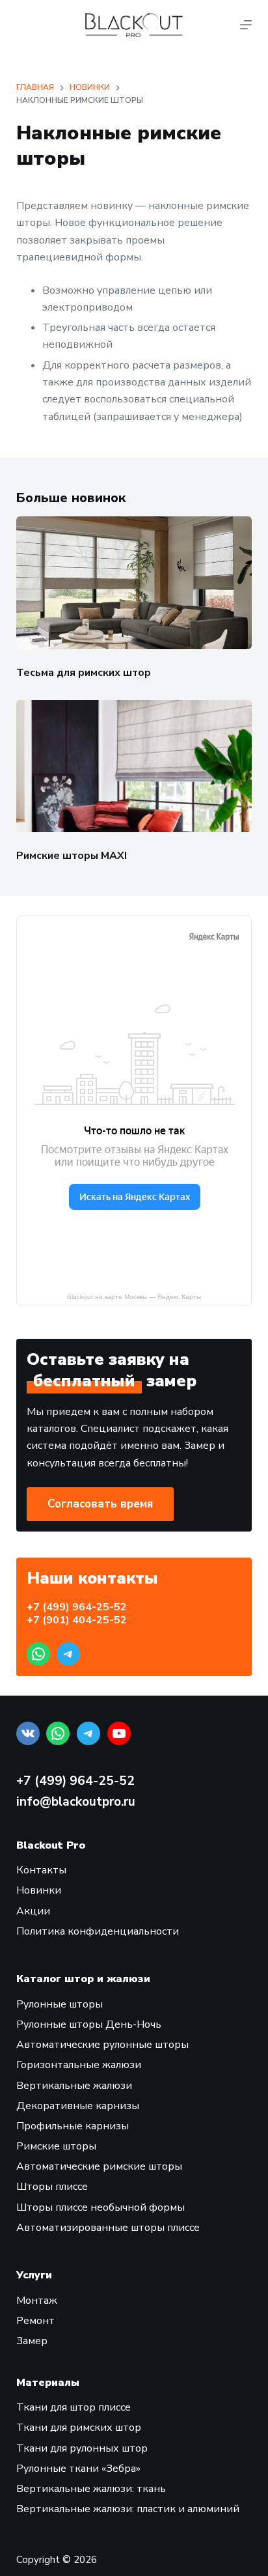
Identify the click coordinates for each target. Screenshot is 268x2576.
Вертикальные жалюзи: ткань (91, 2489)
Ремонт (35, 2321)
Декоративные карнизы (78, 2106)
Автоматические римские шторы (99, 2166)
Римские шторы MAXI (72, 856)
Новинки (39, 1890)
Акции (33, 1911)
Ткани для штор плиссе (74, 2407)
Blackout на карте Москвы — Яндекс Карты (134, 1297)
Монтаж (37, 2301)
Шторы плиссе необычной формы (100, 2207)
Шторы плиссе (52, 2187)
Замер (32, 2341)
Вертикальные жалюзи (74, 2086)
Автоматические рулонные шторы (102, 2045)
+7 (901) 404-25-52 (77, 1620)
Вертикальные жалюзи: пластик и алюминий (128, 2509)
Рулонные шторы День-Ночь (89, 2024)
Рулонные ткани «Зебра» (78, 2469)
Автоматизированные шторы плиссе (108, 2228)
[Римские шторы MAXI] (134, 766)
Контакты (41, 1870)
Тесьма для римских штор (84, 673)
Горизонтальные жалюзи (79, 2065)
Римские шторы (56, 2146)
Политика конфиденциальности (98, 1931)
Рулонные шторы (60, 2004)
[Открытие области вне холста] (246, 25)
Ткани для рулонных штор (82, 2448)
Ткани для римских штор (79, 2428)
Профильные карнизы (73, 2126)
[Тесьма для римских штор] (134, 583)
